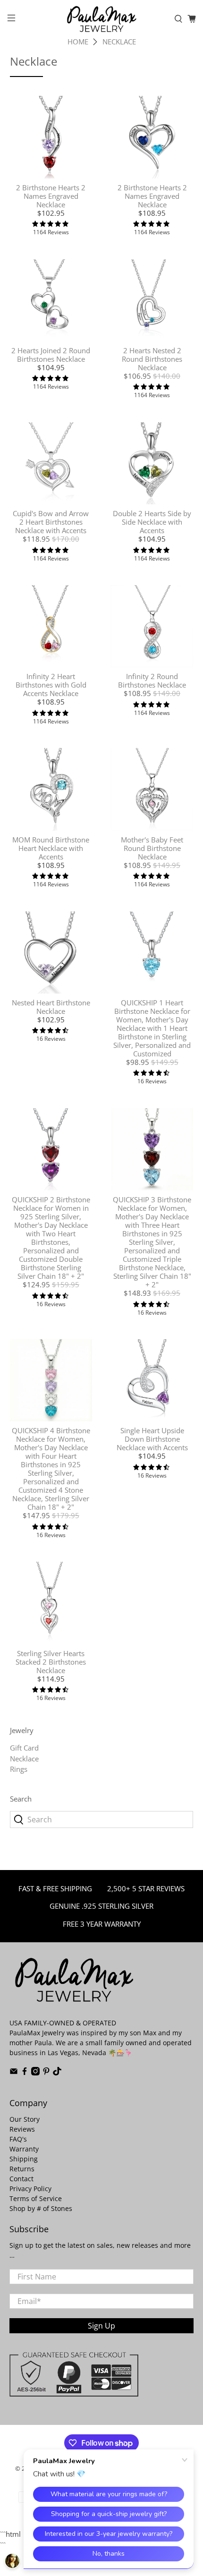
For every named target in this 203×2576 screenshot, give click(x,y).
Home (78, 42)
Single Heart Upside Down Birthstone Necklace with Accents (152, 1439)
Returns (22, 2169)
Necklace (119, 42)
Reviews (22, 2129)
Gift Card (24, 1748)
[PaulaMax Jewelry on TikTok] (57, 2073)
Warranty (24, 2149)
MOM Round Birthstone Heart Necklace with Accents (51, 848)
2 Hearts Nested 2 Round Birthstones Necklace (152, 359)
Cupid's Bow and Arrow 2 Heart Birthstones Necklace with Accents (51, 522)
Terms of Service (36, 2198)
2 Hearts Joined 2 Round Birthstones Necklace (51, 355)
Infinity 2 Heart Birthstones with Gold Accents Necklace (51, 685)
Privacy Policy (30, 2189)
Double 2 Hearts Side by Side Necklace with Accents (152, 522)
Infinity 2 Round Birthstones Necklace (152, 680)
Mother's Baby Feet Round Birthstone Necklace (152, 848)
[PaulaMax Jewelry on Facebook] (25, 2073)
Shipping (24, 2159)
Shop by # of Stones (41, 2208)
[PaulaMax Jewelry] (102, 19)
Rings (19, 1769)
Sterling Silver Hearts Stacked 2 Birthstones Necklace (51, 1662)
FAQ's (18, 2139)
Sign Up (101, 2326)
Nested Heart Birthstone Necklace (51, 1007)
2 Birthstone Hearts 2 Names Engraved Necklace (51, 196)
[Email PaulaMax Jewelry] (14, 2073)
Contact (21, 2179)
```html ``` (96, 1293)
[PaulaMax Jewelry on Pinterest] (46, 2073)
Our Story (25, 2119)
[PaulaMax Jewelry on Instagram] (35, 2073)
